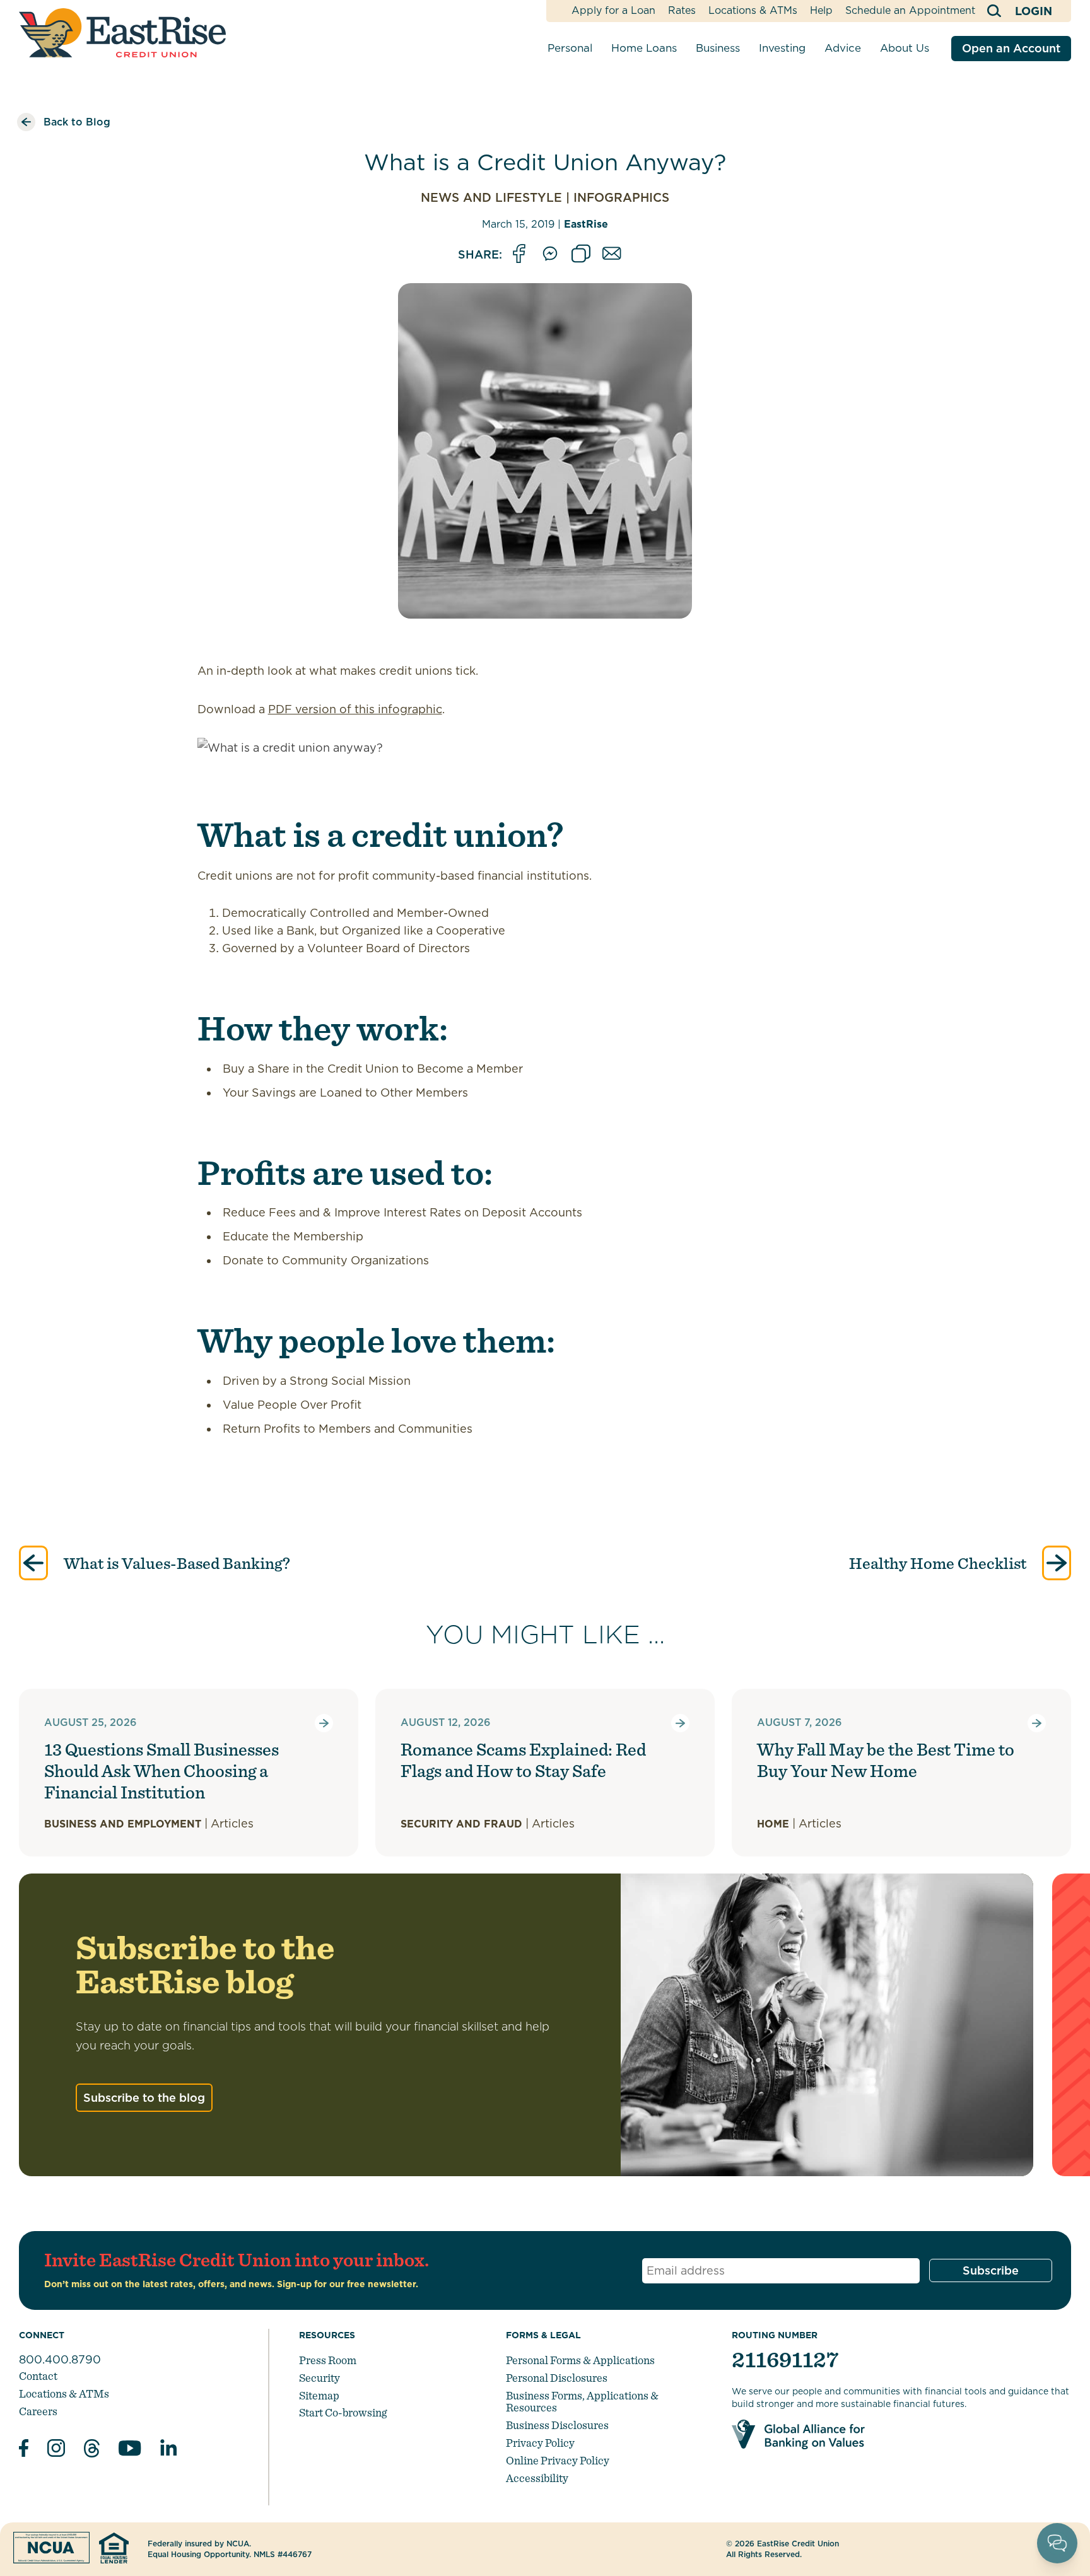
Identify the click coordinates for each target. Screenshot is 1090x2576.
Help (821, 10)
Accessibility (537, 2478)
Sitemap (319, 2395)
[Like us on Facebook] (24, 2450)
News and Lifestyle (491, 198)
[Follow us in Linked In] (168, 2450)
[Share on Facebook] (519, 254)
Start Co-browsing (343, 2412)
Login (1034, 11)
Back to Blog (77, 122)
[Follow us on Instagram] (56, 2450)
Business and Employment (123, 1824)
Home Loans (644, 48)
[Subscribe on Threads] (92, 2450)
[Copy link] (581, 254)
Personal (570, 48)
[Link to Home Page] (122, 33)
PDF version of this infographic (355, 709)
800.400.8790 (60, 2359)
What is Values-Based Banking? (175, 1563)
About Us (905, 48)
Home (773, 1824)
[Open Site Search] (995, 11)
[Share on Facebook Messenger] (550, 254)
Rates (682, 10)
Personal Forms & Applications (580, 2360)
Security (319, 2378)
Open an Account (1011, 48)
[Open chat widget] (1057, 2543)
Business (718, 48)
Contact (38, 2376)
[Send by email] (612, 254)
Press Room (328, 2360)
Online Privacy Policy (558, 2460)
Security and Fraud (461, 1824)
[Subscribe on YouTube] (130, 2450)
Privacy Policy (540, 2443)
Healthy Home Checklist (939, 1563)
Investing (782, 48)
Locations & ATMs (753, 10)
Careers (38, 2411)
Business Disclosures (557, 2425)
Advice (843, 48)
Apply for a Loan (613, 10)
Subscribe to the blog (144, 2098)
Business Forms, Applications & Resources (582, 2402)
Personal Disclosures (557, 2378)
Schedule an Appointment (910, 10)
